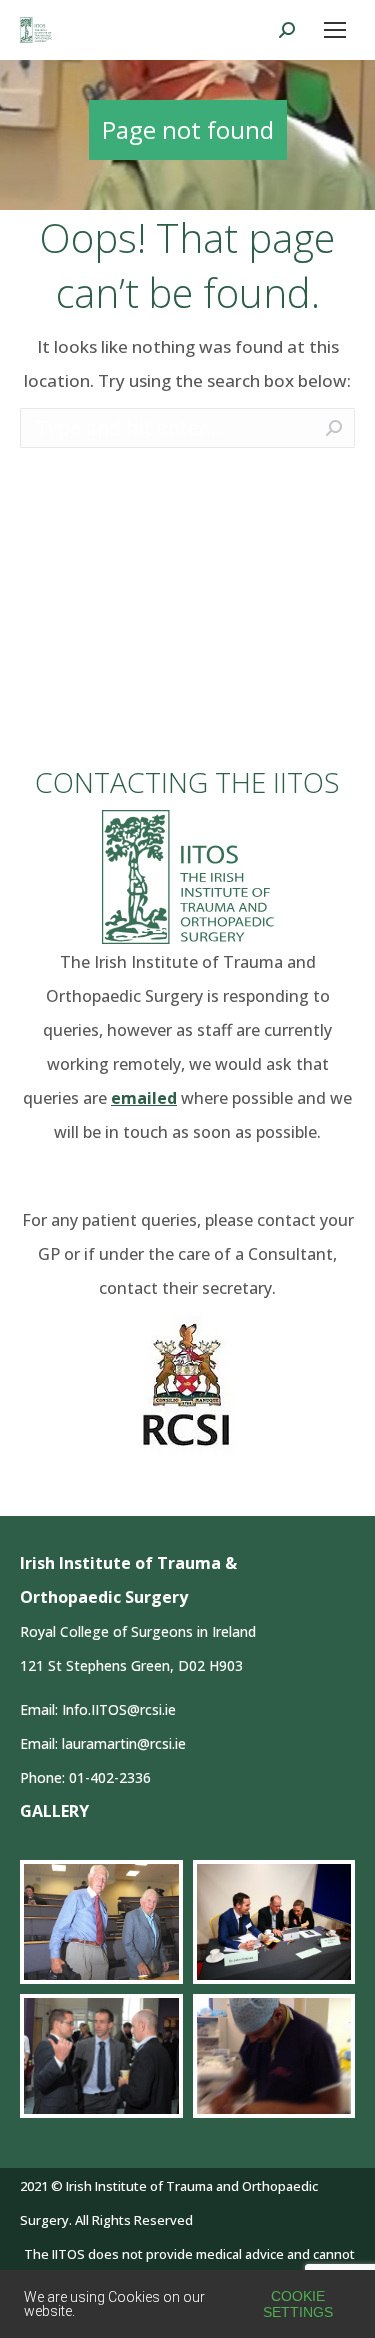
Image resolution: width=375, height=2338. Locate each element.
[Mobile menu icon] (335, 30)
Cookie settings (298, 2304)
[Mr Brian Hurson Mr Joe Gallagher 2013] (101, 1922)
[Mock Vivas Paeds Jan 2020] (274, 1922)
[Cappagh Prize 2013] (101, 2056)
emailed (144, 1098)
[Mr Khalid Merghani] (274, 2056)
